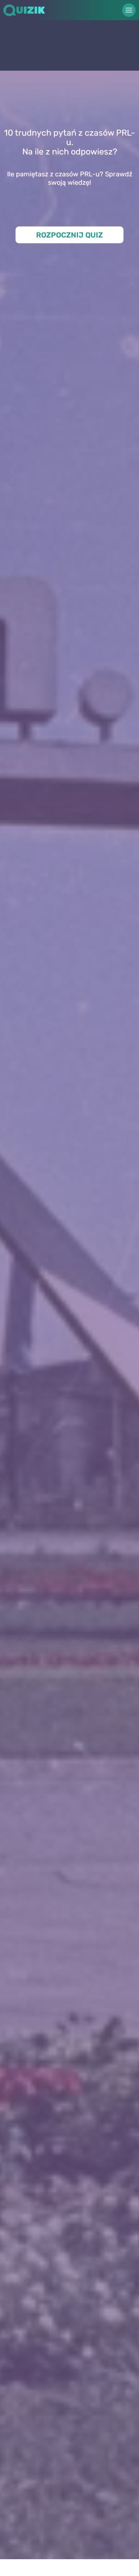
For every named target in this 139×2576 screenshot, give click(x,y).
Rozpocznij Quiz (69, 235)
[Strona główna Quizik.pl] (33, 10)
